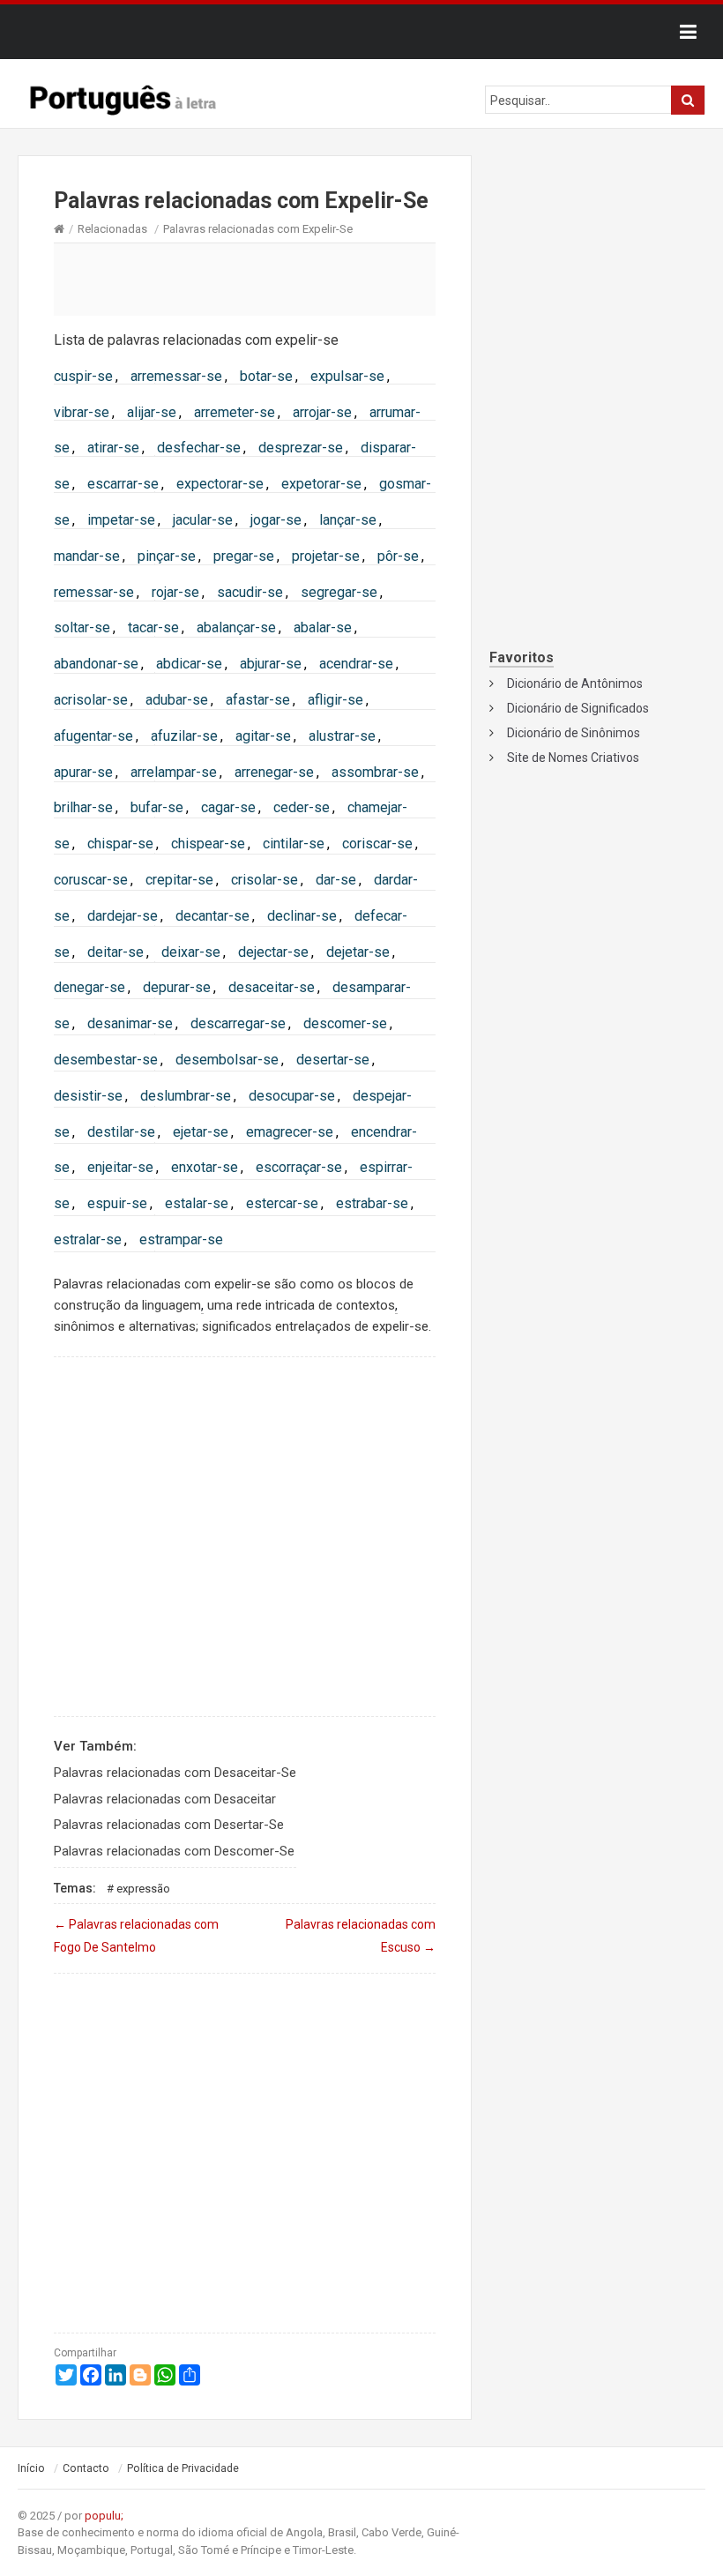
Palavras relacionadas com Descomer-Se (174, 1851)
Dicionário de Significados (578, 708)
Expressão (143, 1889)
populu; (104, 2516)
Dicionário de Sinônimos (574, 733)
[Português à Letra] (123, 96)
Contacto (86, 2468)
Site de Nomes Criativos (573, 758)
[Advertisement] (245, 279)
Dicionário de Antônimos (575, 683)
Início (31, 2468)
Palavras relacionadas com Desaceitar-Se (175, 1773)
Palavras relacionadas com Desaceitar (165, 1799)
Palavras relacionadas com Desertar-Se (169, 1825)
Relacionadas (112, 229)
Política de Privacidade (183, 2468)
